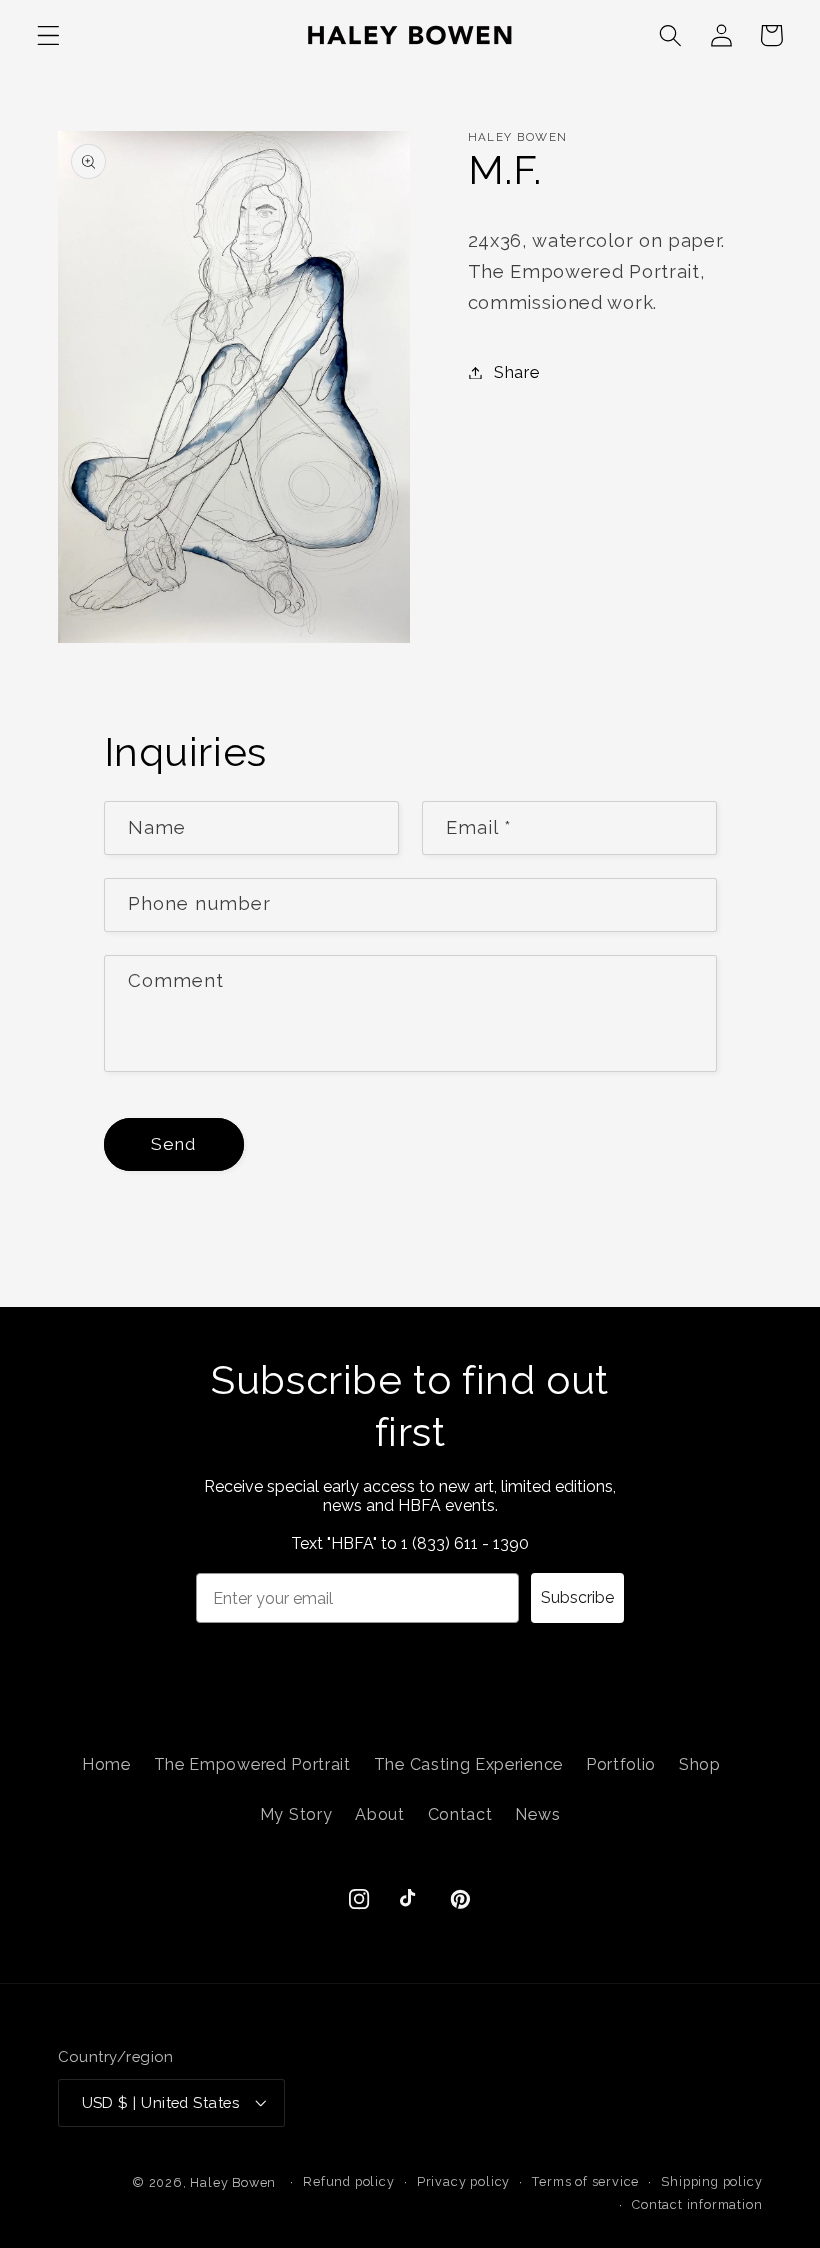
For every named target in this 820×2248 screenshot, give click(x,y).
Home (106, 1764)
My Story (296, 1814)
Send (174, 1144)
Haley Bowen (233, 2182)
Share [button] (516, 372)
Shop (700, 1764)
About (379, 1814)
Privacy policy (463, 2181)
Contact (460, 1814)
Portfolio (621, 1764)
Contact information (697, 2204)
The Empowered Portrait (252, 1764)
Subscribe (577, 1597)
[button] (48, 35)
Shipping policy (711, 2181)
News (537, 1814)
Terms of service (585, 2181)
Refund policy (348, 2181)
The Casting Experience (468, 1764)
